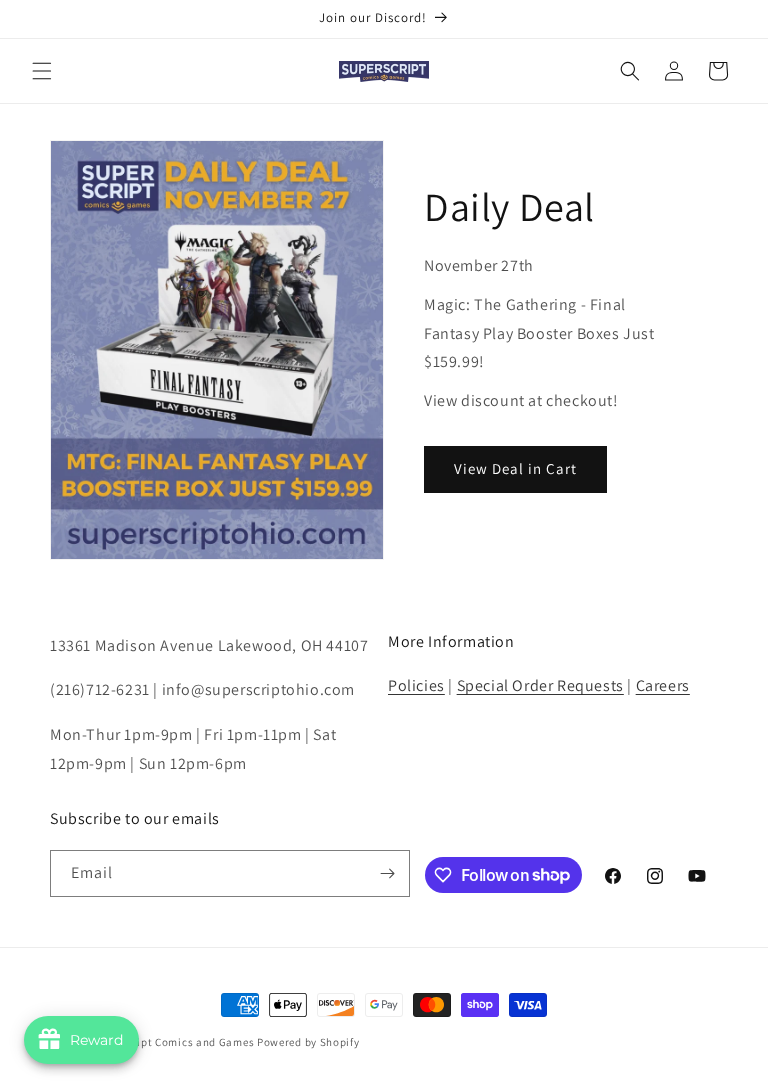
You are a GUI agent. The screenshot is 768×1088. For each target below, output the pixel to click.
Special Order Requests (540, 685)
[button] (42, 71)
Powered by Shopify (308, 1042)
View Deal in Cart (515, 468)
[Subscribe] (387, 873)
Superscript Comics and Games (173, 1042)
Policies (416, 685)
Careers (663, 685)
